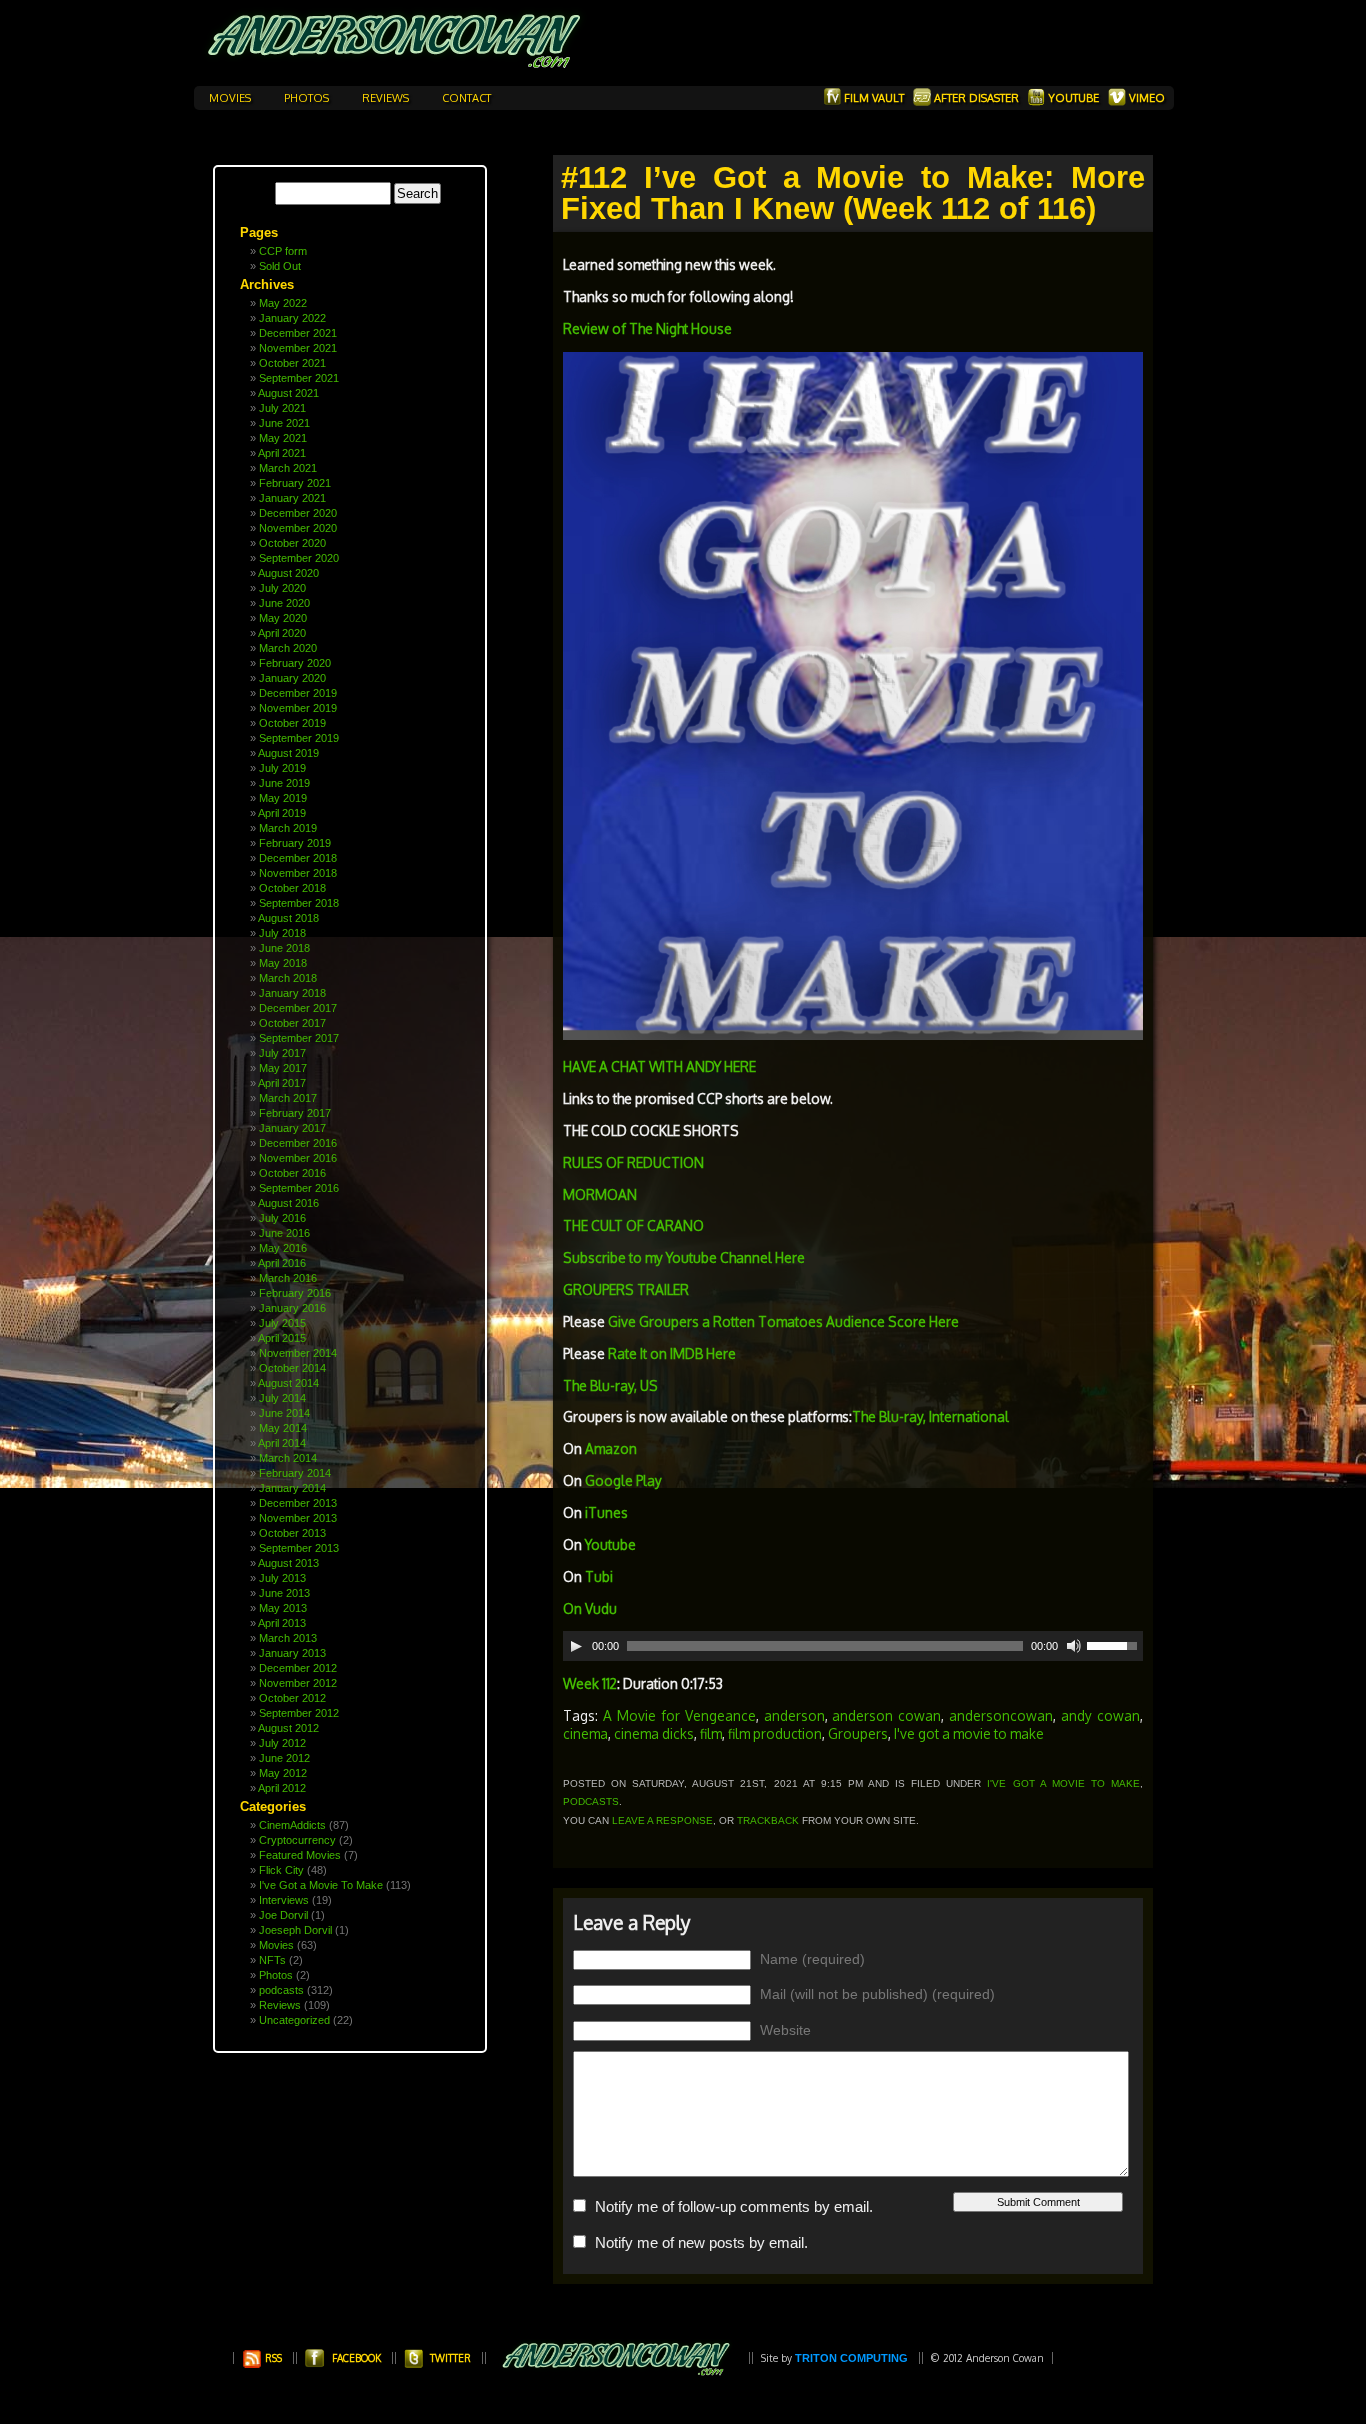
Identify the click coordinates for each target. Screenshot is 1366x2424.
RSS (272, 2358)
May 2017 (283, 1068)
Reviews (387, 98)
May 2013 (283, 1608)
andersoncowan (1001, 1715)
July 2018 (282, 933)
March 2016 (288, 1278)
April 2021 (282, 453)
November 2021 (298, 348)
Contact (466, 98)
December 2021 (298, 333)
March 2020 (288, 648)
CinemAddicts (292, 1825)
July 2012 (282, 1743)
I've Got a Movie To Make (321, 1885)
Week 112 (590, 1683)
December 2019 (298, 693)
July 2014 (282, 1398)
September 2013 (299, 1548)
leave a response (662, 1820)
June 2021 (284, 423)
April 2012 (282, 1788)
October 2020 (292, 543)
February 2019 (295, 843)
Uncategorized (294, 2020)
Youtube (1073, 98)
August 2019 (288, 753)
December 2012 (298, 1668)
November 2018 (298, 873)
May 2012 (283, 1773)
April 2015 (282, 1338)
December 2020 (298, 513)
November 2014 (298, 1353)
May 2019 (283, 798)
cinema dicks (654, 1733)
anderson (794, 1715)
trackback (768, 1820)
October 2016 (292, 1173)
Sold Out (280, 266)
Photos (308, 98)
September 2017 (299, 1038)
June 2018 (284, 948)
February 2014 (295, 1473)
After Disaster (976, 98)
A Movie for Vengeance (679, 1715)
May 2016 (283, 1248)
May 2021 (283, 438)
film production (775, 1733)
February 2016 (295, 1293)
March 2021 (288, 468)
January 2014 (292, 1488)
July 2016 (282, 1218)
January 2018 (292, 993)
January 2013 (292, 1653)
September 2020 (299, 558)
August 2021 (288, 393)
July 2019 (282, 768)
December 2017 (298, 1008)
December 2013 (298, 1503)
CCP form (283, 251)
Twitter (450, 2358)
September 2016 (299, 1188)
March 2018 (288, 978)
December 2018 (298, 858)
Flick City (281, 1870)
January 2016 (292, 1308)
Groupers (858, 1733)
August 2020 (288, 573)
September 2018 (299, 903)
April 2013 (282, 1623)
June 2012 (284, 1758)
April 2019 (282, 813)
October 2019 (292, 723)
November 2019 (298, 708)
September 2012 (299, 1713)
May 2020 (283, 618)
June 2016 (284, 1233)
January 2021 (292, 498)
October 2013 (292, 1533)
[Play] (576, 1646)
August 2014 (288, 1383)
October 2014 (292, 1368)
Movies (231, 98)
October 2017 (292, 1023)
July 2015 (282, 1323)
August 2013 (288, 1563)
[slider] (1115, 1644)
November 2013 (298, 1518)
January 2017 (292, 1128)
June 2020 (284, 603)
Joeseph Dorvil (295, 1930)
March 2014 (288, 1458)
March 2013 (288, 1638)
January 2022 (292, 318)
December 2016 (298, 1143)
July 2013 (282, 1578)
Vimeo (1145, 98)
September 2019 (299, 738)
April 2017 (282, 1083)
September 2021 (299, 378)
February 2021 (295, 483)
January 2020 (292, 678)
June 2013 (284, 1593)
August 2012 (288, 1728)
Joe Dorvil (283, 1915)
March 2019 (288, 828)
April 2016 (282, 1263)
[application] (853, 1646)
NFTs (272, 1960)
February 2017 (295, 1113)
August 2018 (288, 918)
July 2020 (282, 588)
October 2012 (292, 1698)
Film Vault (874, 98)
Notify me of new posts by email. (701, 2242)
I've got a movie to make (969, 1733)
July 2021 (282, 408)
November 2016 (298, 1158)
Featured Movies (300, 1855)
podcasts (281, 1990)
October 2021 (292, 363)
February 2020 (295, 663)
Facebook (356, 2358)
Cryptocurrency (297, 1840)
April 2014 (282, 1443)
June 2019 (284, 783)
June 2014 (284, 1413)
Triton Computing (851, 2358)
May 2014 (283, 1428)
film (711, 1733)
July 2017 (282, 1053)
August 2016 (288, 1203)
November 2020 (298, 528)
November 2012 (298, 1683)
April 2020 (282, 633)
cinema (585, 1733)
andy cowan (1100, 1715)
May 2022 (283, 303)
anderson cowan (886, 1715)
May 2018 (283, 963)
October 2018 (292, 888)
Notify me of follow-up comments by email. (734, 2206)
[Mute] (1074, 1646)
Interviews (284, 1900)
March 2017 (288, 1098)
